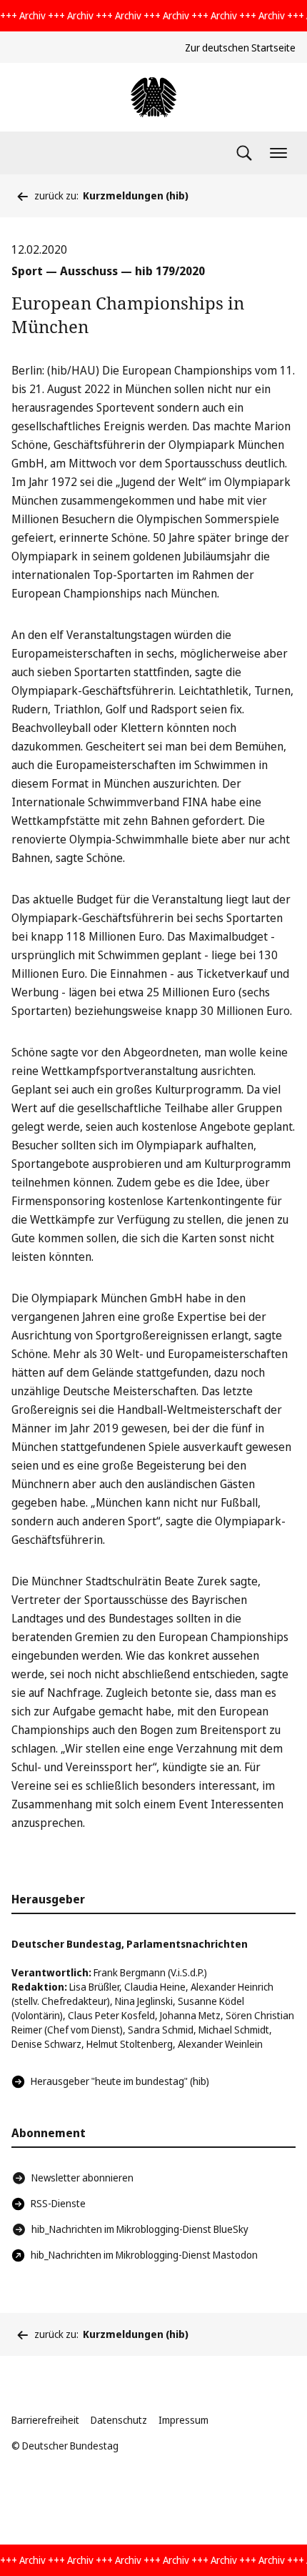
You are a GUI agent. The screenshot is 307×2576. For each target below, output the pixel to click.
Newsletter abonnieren (82, 2178)
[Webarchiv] (153, 97)
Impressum (183, 2420)
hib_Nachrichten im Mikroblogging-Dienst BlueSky (140, 2229)
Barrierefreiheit (45, 2420)
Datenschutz (119, 2420)
